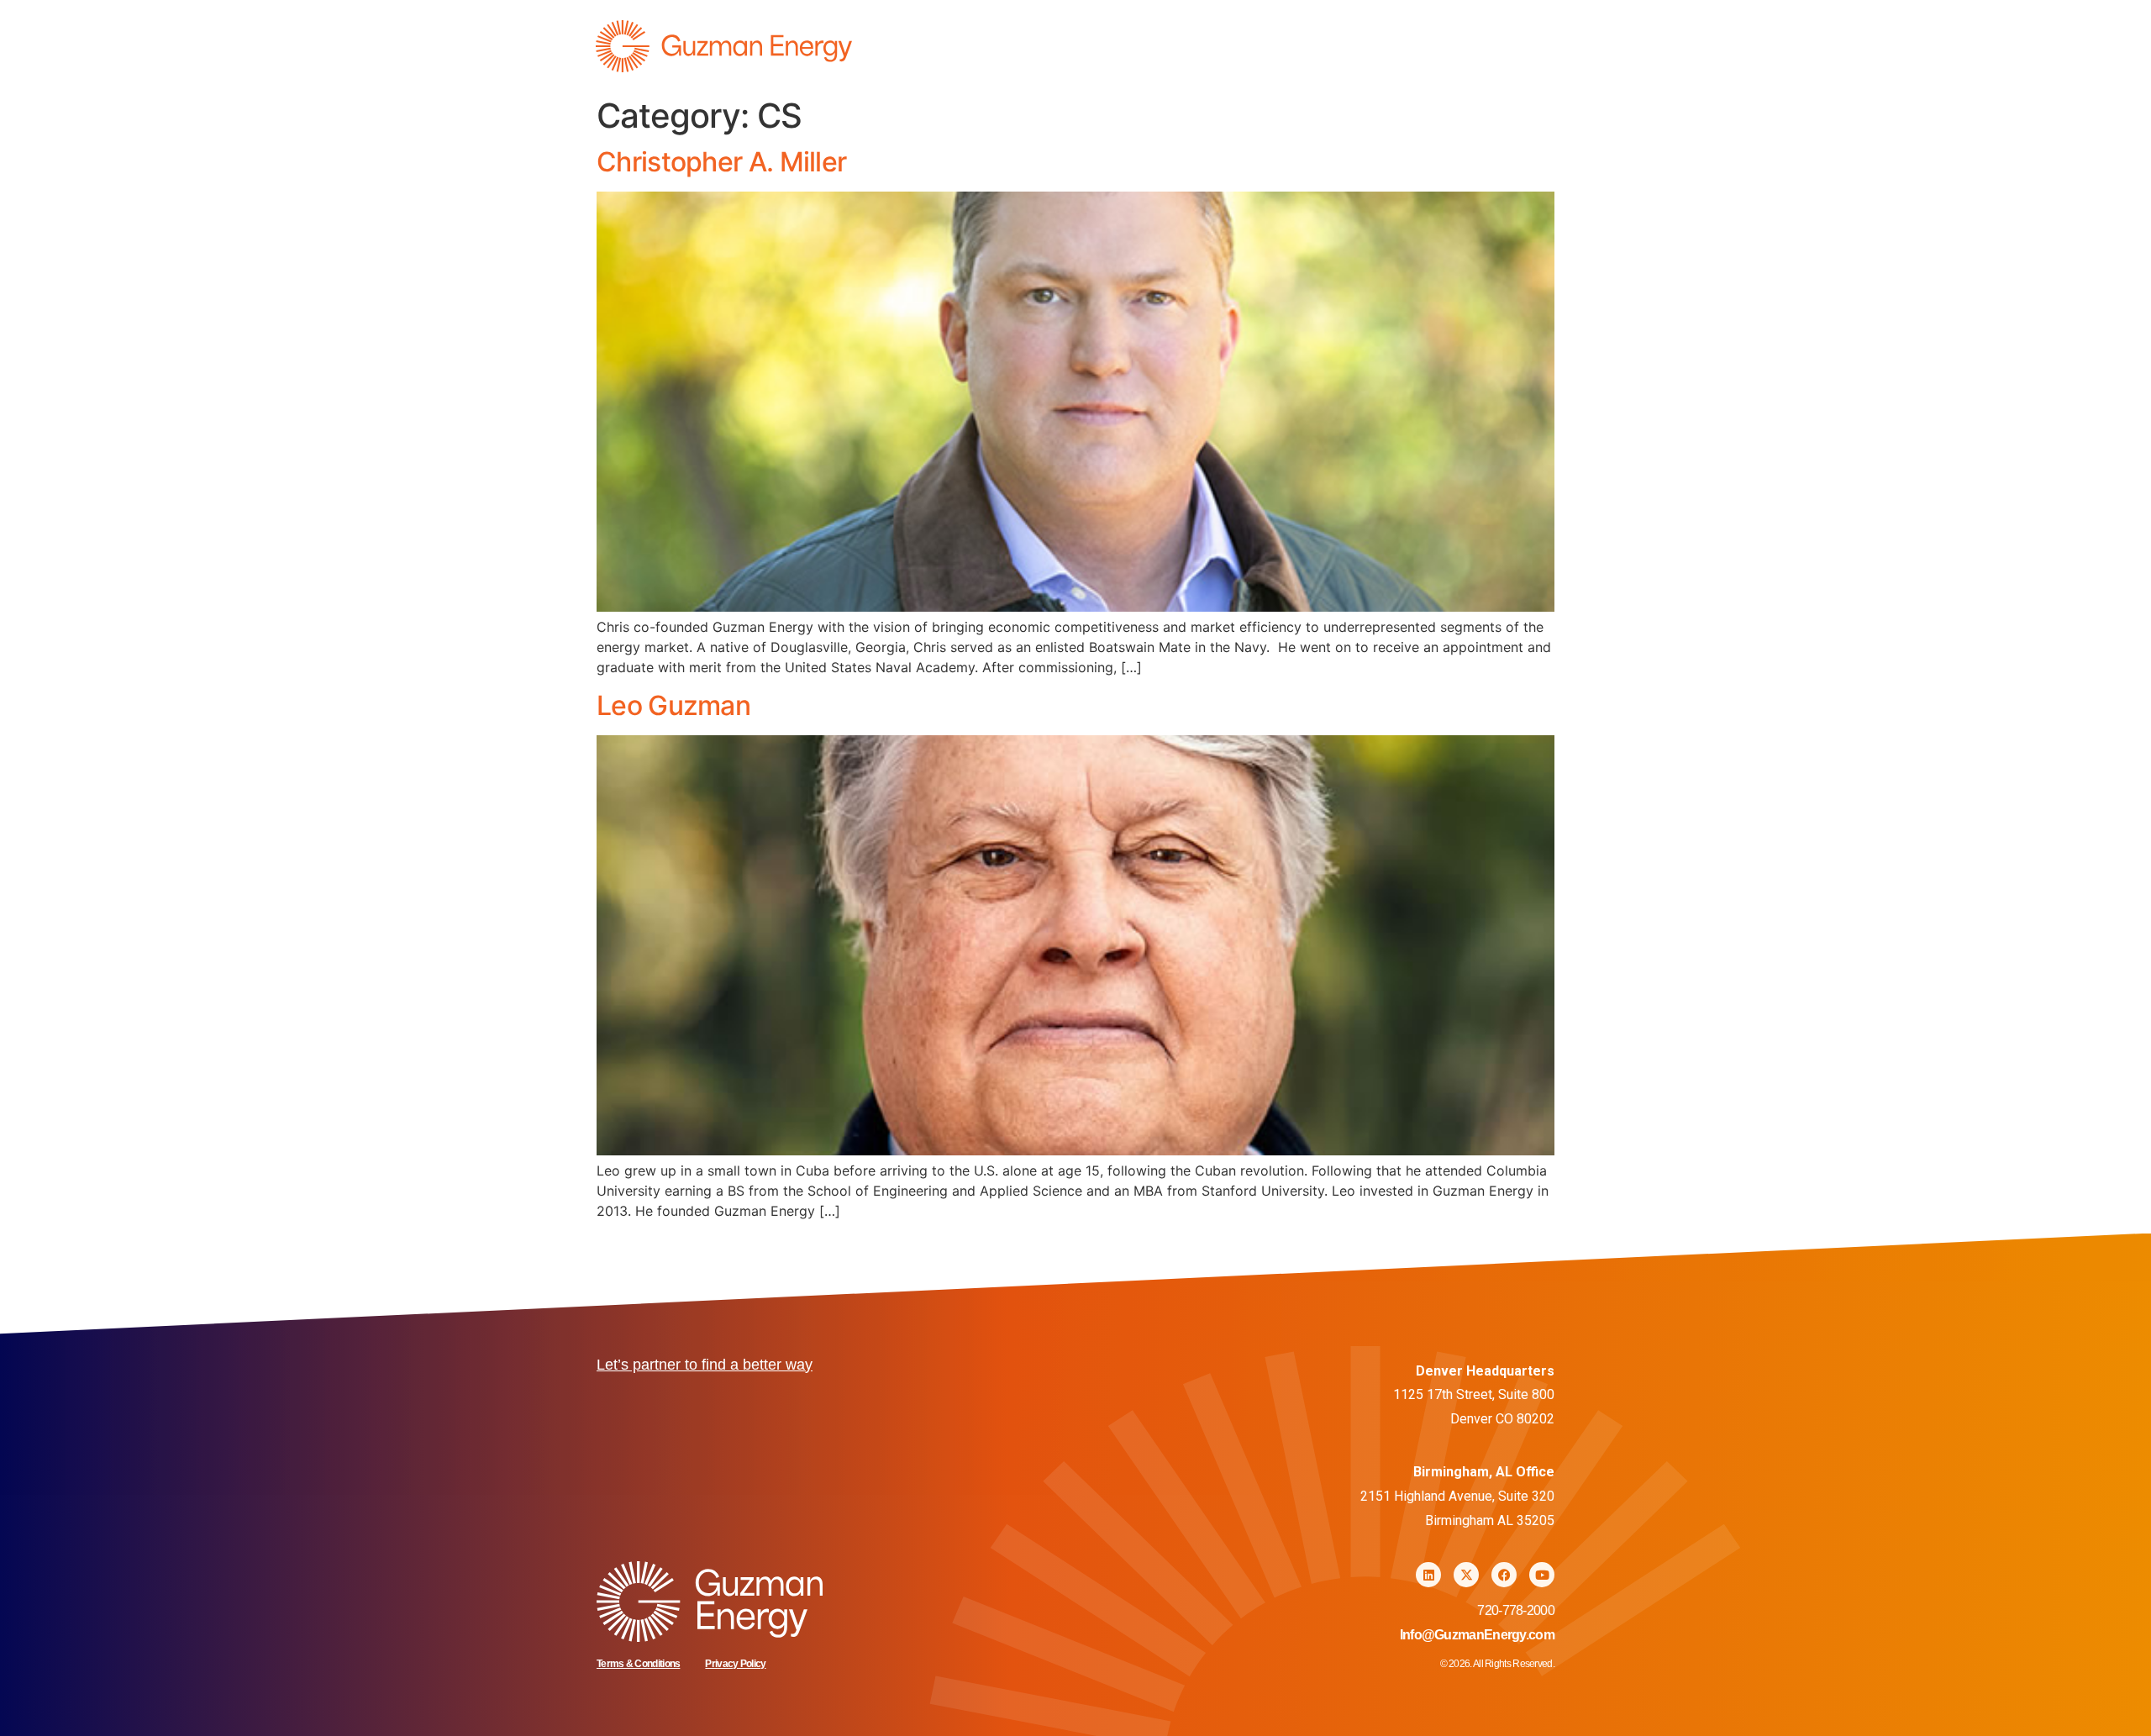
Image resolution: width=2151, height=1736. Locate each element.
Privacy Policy (735, 1664)
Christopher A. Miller (721, 162)
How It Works (1261, 47)
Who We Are (1388, 47)
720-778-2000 (1516, 1610)
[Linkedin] (1428, 1575)
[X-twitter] (1466, 1575)
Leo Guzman (673, 705)
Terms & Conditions (638, 1664)
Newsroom (1507, 47)
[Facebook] (1504, 1575)
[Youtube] (1542, 1575)
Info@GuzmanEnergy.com (1477, 1635)
